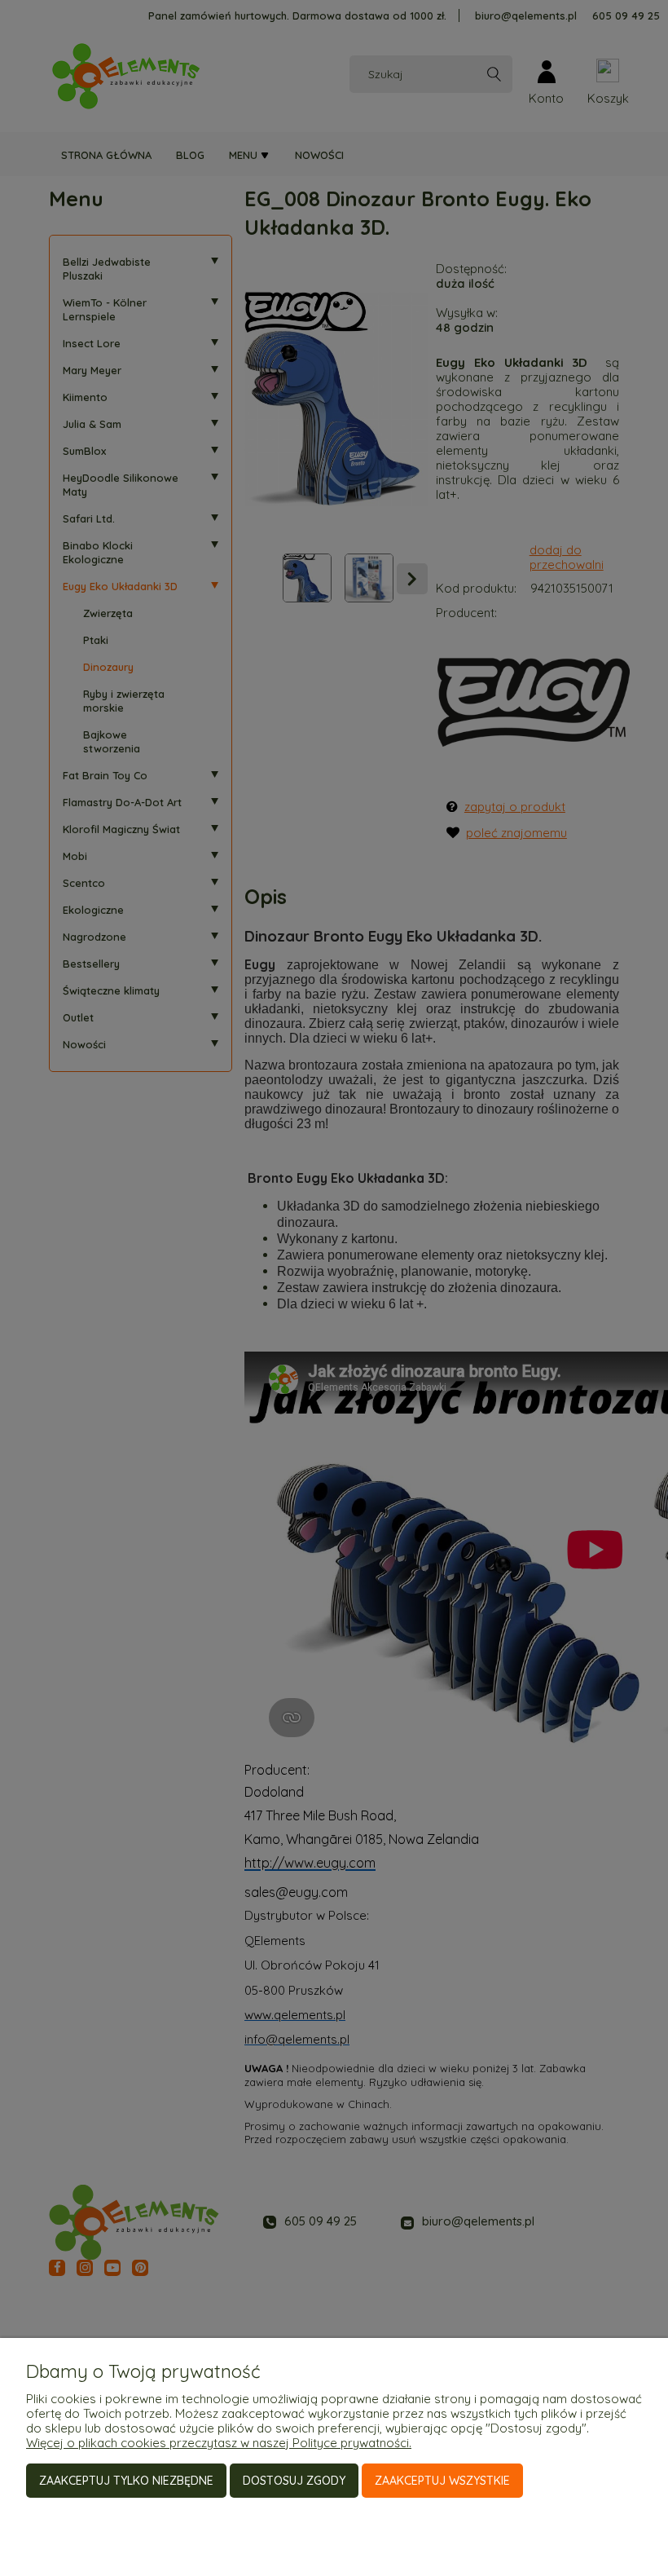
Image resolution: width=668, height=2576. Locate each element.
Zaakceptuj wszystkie (442, 2481)
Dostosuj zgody (294, 2481)
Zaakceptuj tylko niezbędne (126, 2481)
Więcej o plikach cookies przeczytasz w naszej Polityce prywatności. (219, 2443)
